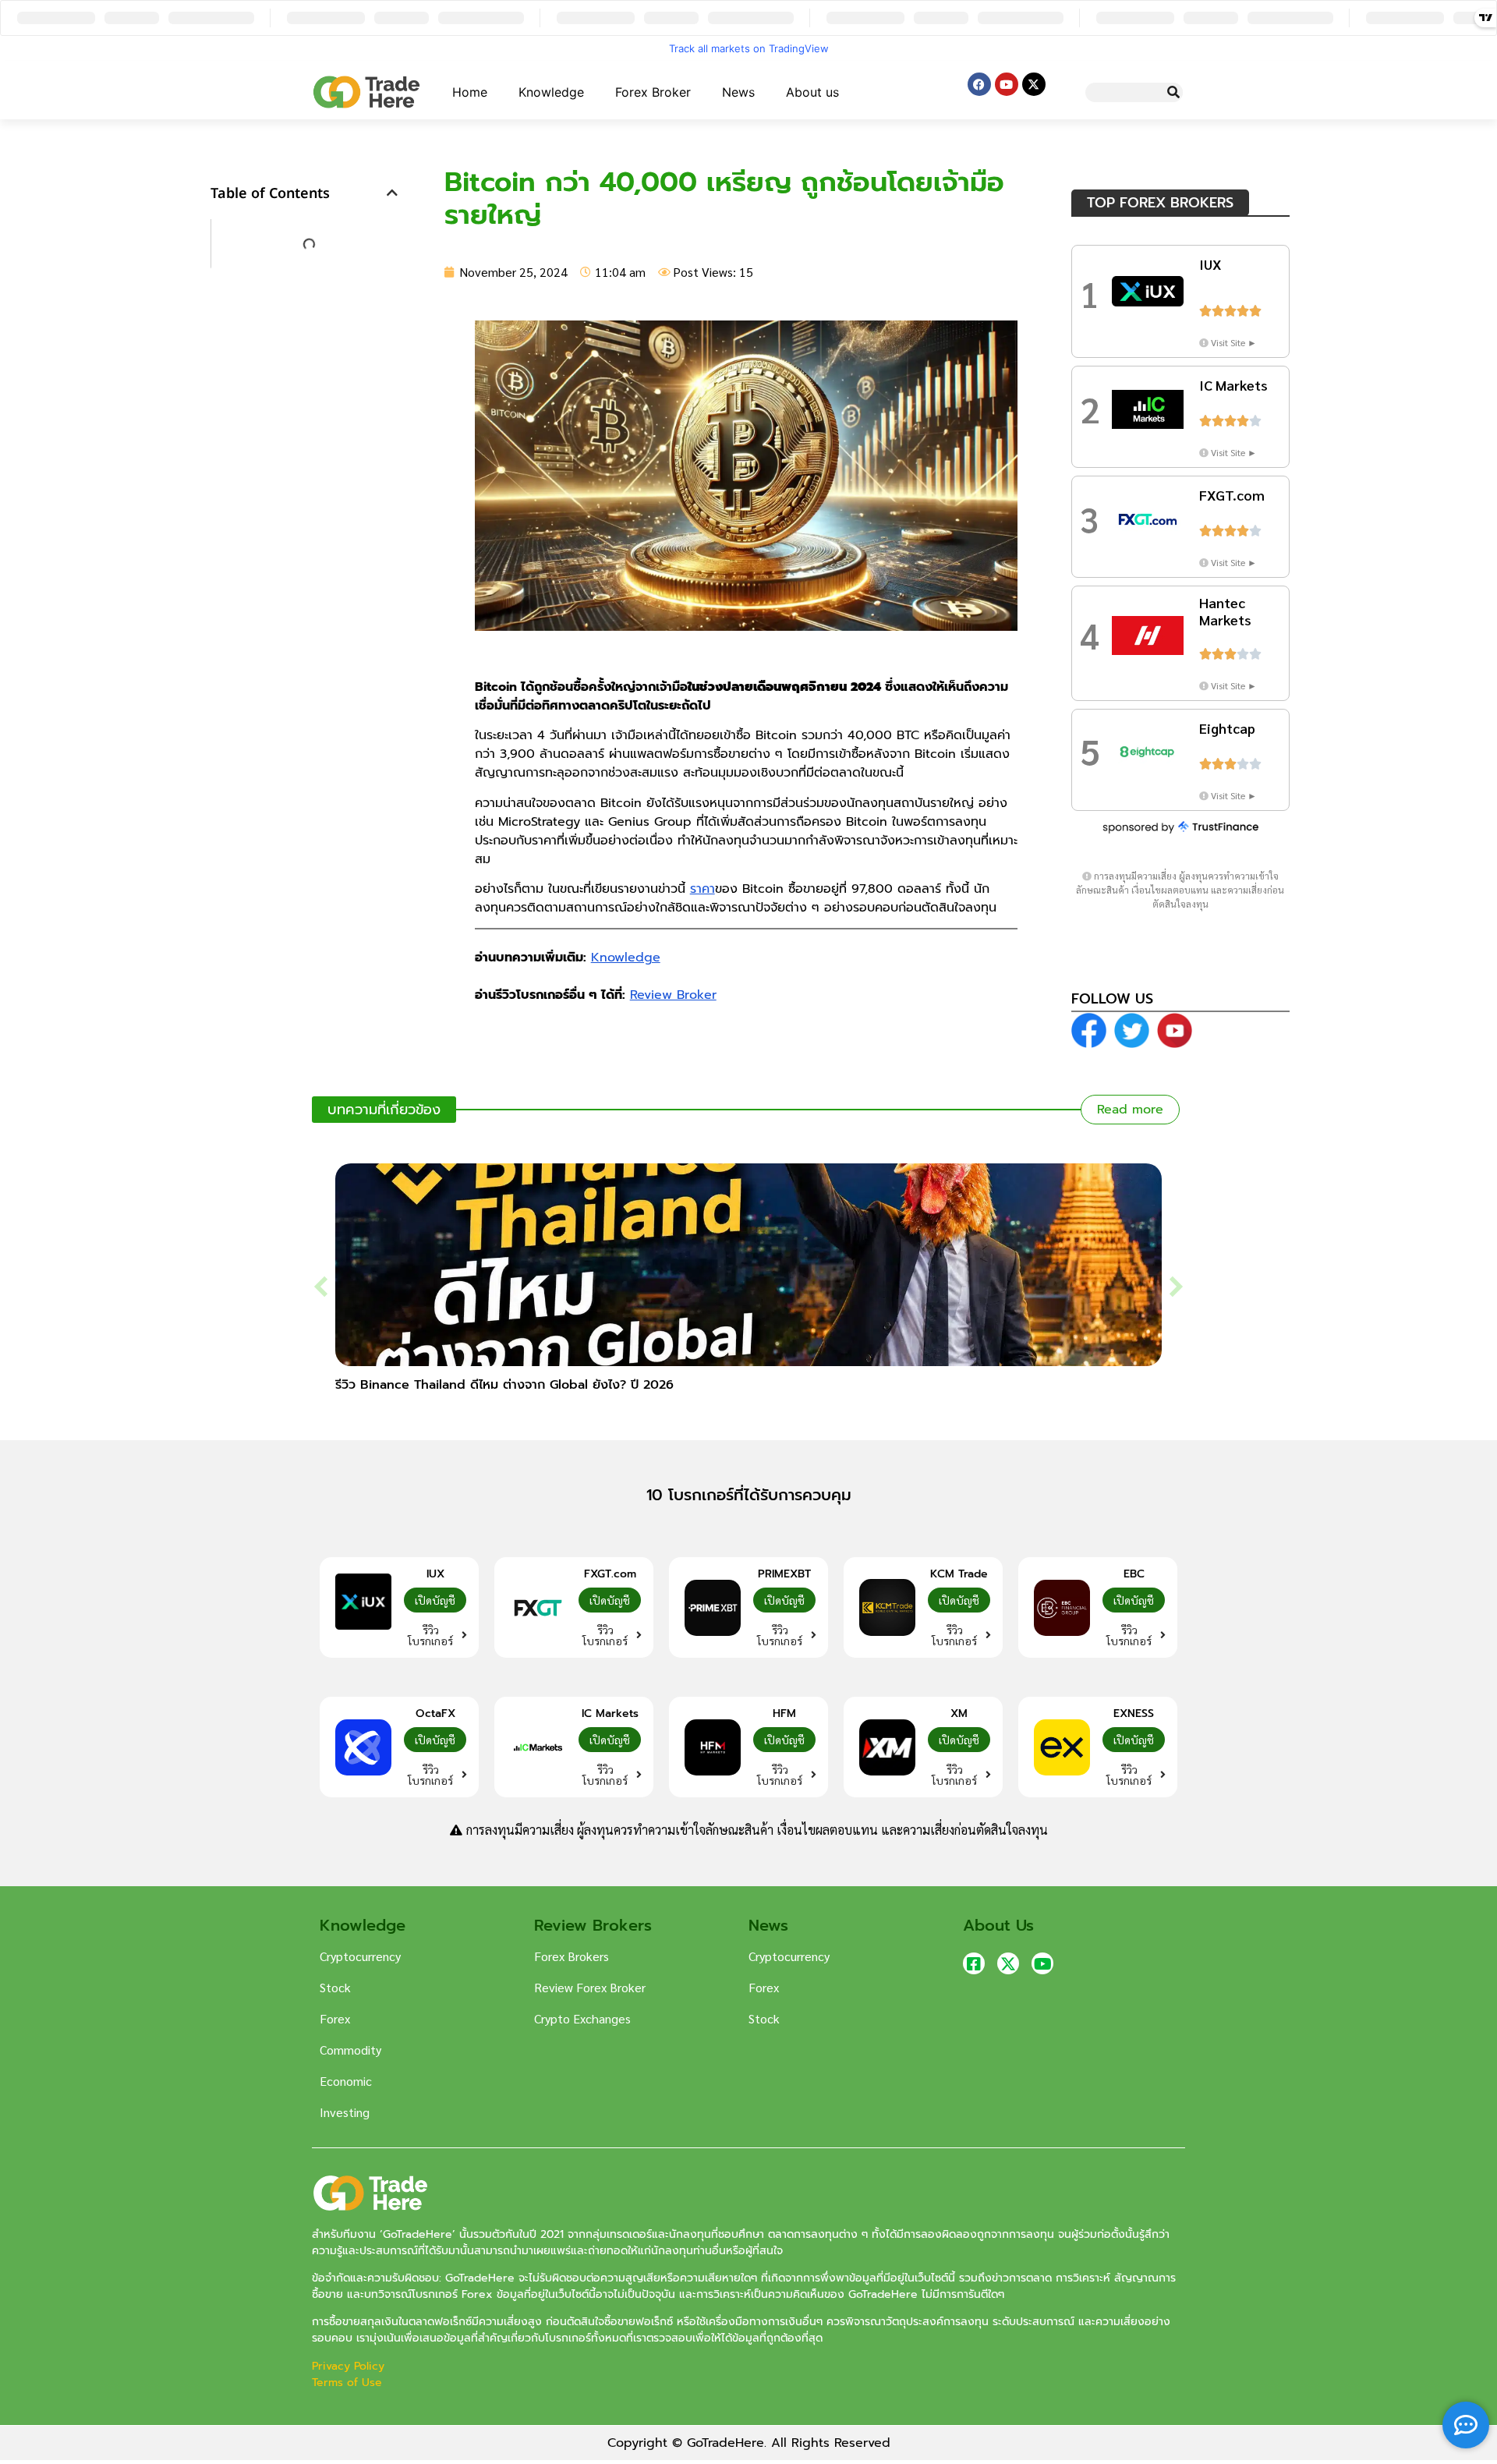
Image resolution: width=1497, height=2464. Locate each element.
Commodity (350, 2050)
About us (812, 92)
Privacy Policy (350, 2366)
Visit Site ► (1234, 342)
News (738, 92)
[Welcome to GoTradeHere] (366, 92)
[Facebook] (979, 84)
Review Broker (673, 995)
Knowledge (551, 92)
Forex (335, 2018)
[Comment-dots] (1466, 2425)
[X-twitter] (1034, 84)
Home (470, 92)
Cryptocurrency (360, 1956)
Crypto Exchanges (582, 2018)
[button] (392, 193)
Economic (346, 2081)
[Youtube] (1007, 84)
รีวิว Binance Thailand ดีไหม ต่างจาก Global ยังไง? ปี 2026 (504, 1385)
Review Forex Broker (590, 1987)
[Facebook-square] (974, 1963)
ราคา (702, 889)
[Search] (1173, 92)
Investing (345, 2112)
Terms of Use (347, 2383)
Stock (335, 1987)
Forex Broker (653, 92)
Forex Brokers (572, 1956)
